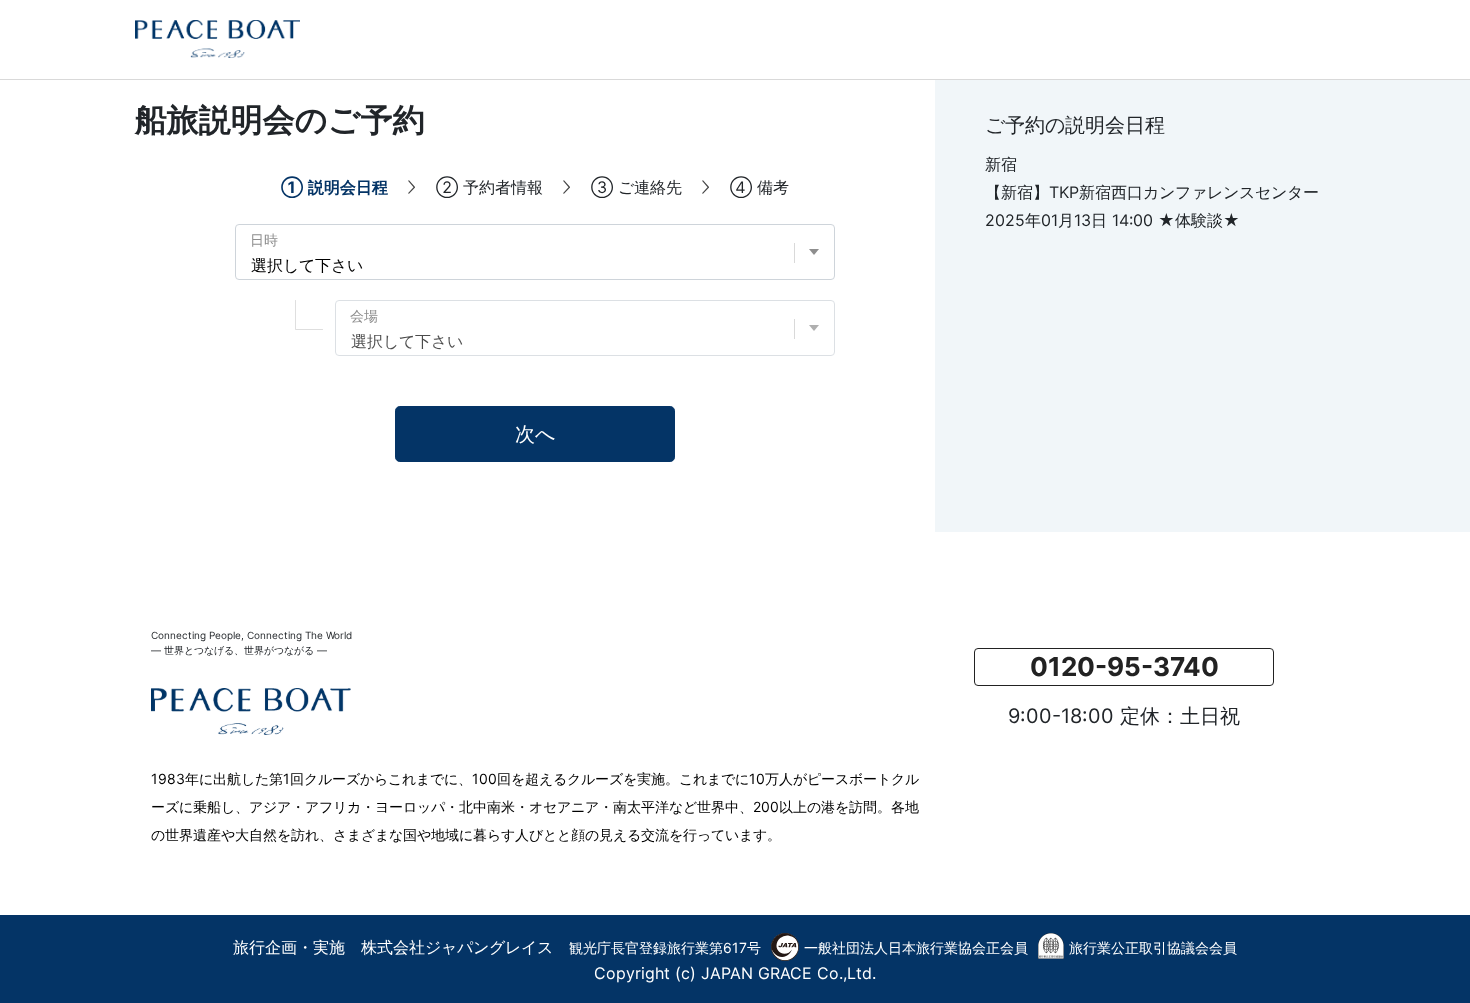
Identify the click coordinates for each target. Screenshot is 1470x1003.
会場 (364, 315)
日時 (264, 239)
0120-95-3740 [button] (1124, 666)
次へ (535, 434)
